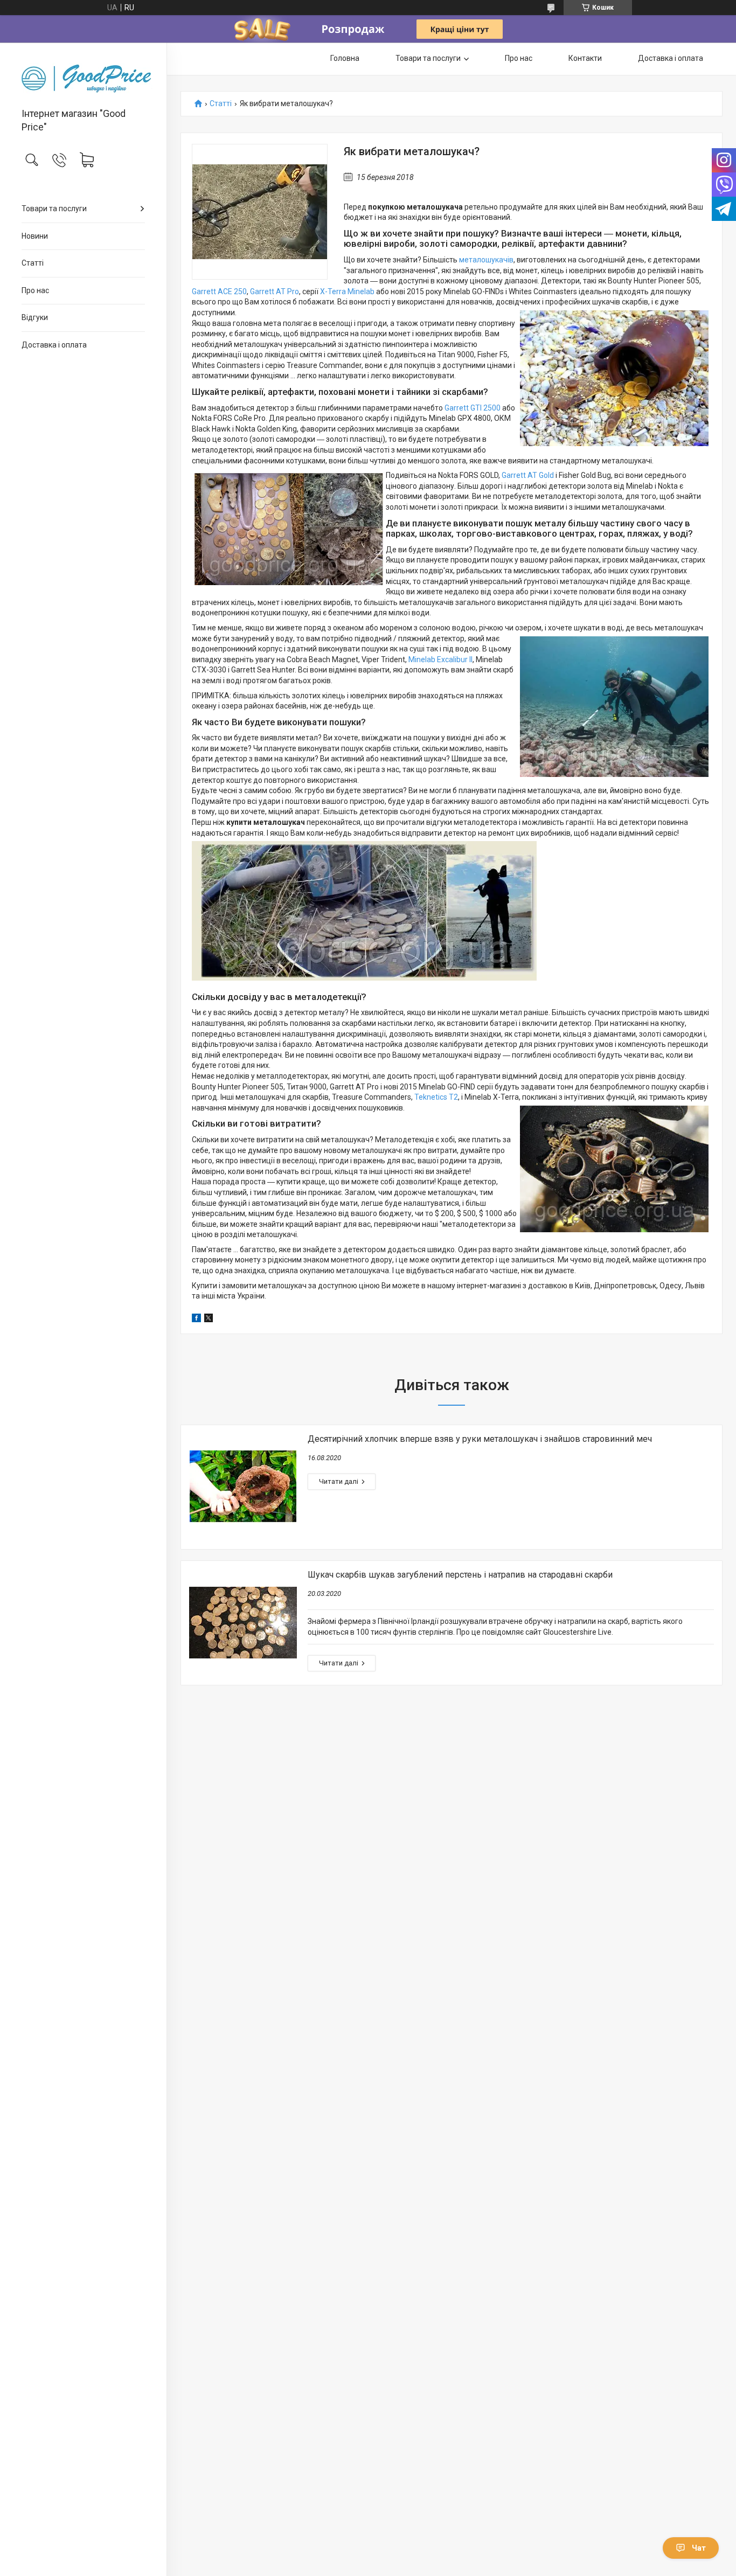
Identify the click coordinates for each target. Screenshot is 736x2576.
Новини (35, 236)
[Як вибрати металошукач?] (260, 212)
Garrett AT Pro (275, 291)
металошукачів (486, 260)
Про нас (35, 290)
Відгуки (35, 317)
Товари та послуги (54, 209)
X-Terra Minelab (347, 291)
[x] (209, 1320)
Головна (345, 58)
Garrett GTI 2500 (473, 408)
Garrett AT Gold (528, 475)
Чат (699, 2548)
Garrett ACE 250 (219, 291)
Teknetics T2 (436, 1097)
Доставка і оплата (54, 345)
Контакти (585, 58)
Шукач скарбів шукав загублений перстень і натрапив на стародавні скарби (460, 1575)
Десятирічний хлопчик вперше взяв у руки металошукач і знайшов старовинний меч (480, 1439)
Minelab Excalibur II (440, 659)
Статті (33, 263)
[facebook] (196, 1320)
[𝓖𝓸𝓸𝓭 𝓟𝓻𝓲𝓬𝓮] (83, 76)
